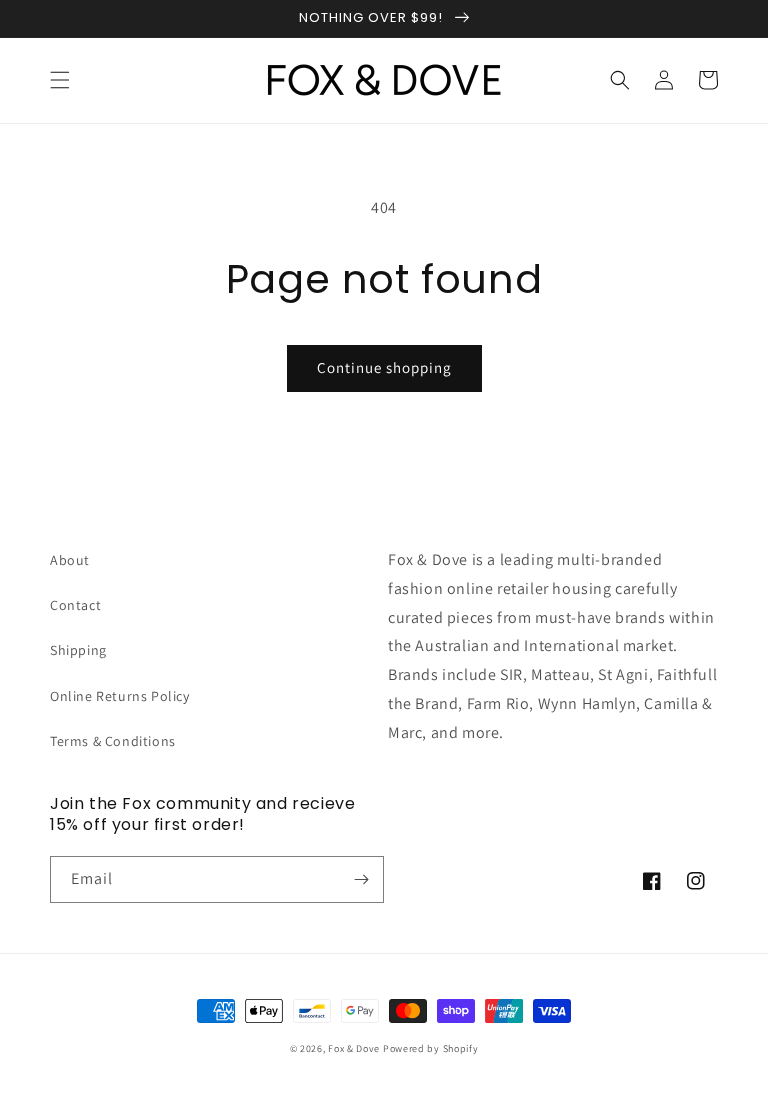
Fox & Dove (354, 1048)
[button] (60, 80)
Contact (75, 605)
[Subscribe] (361, 879)
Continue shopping (384, 367)
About (70, 560)
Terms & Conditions (113, 741)
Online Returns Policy (120, 696)
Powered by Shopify (431, 1048)
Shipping (78, 650)
